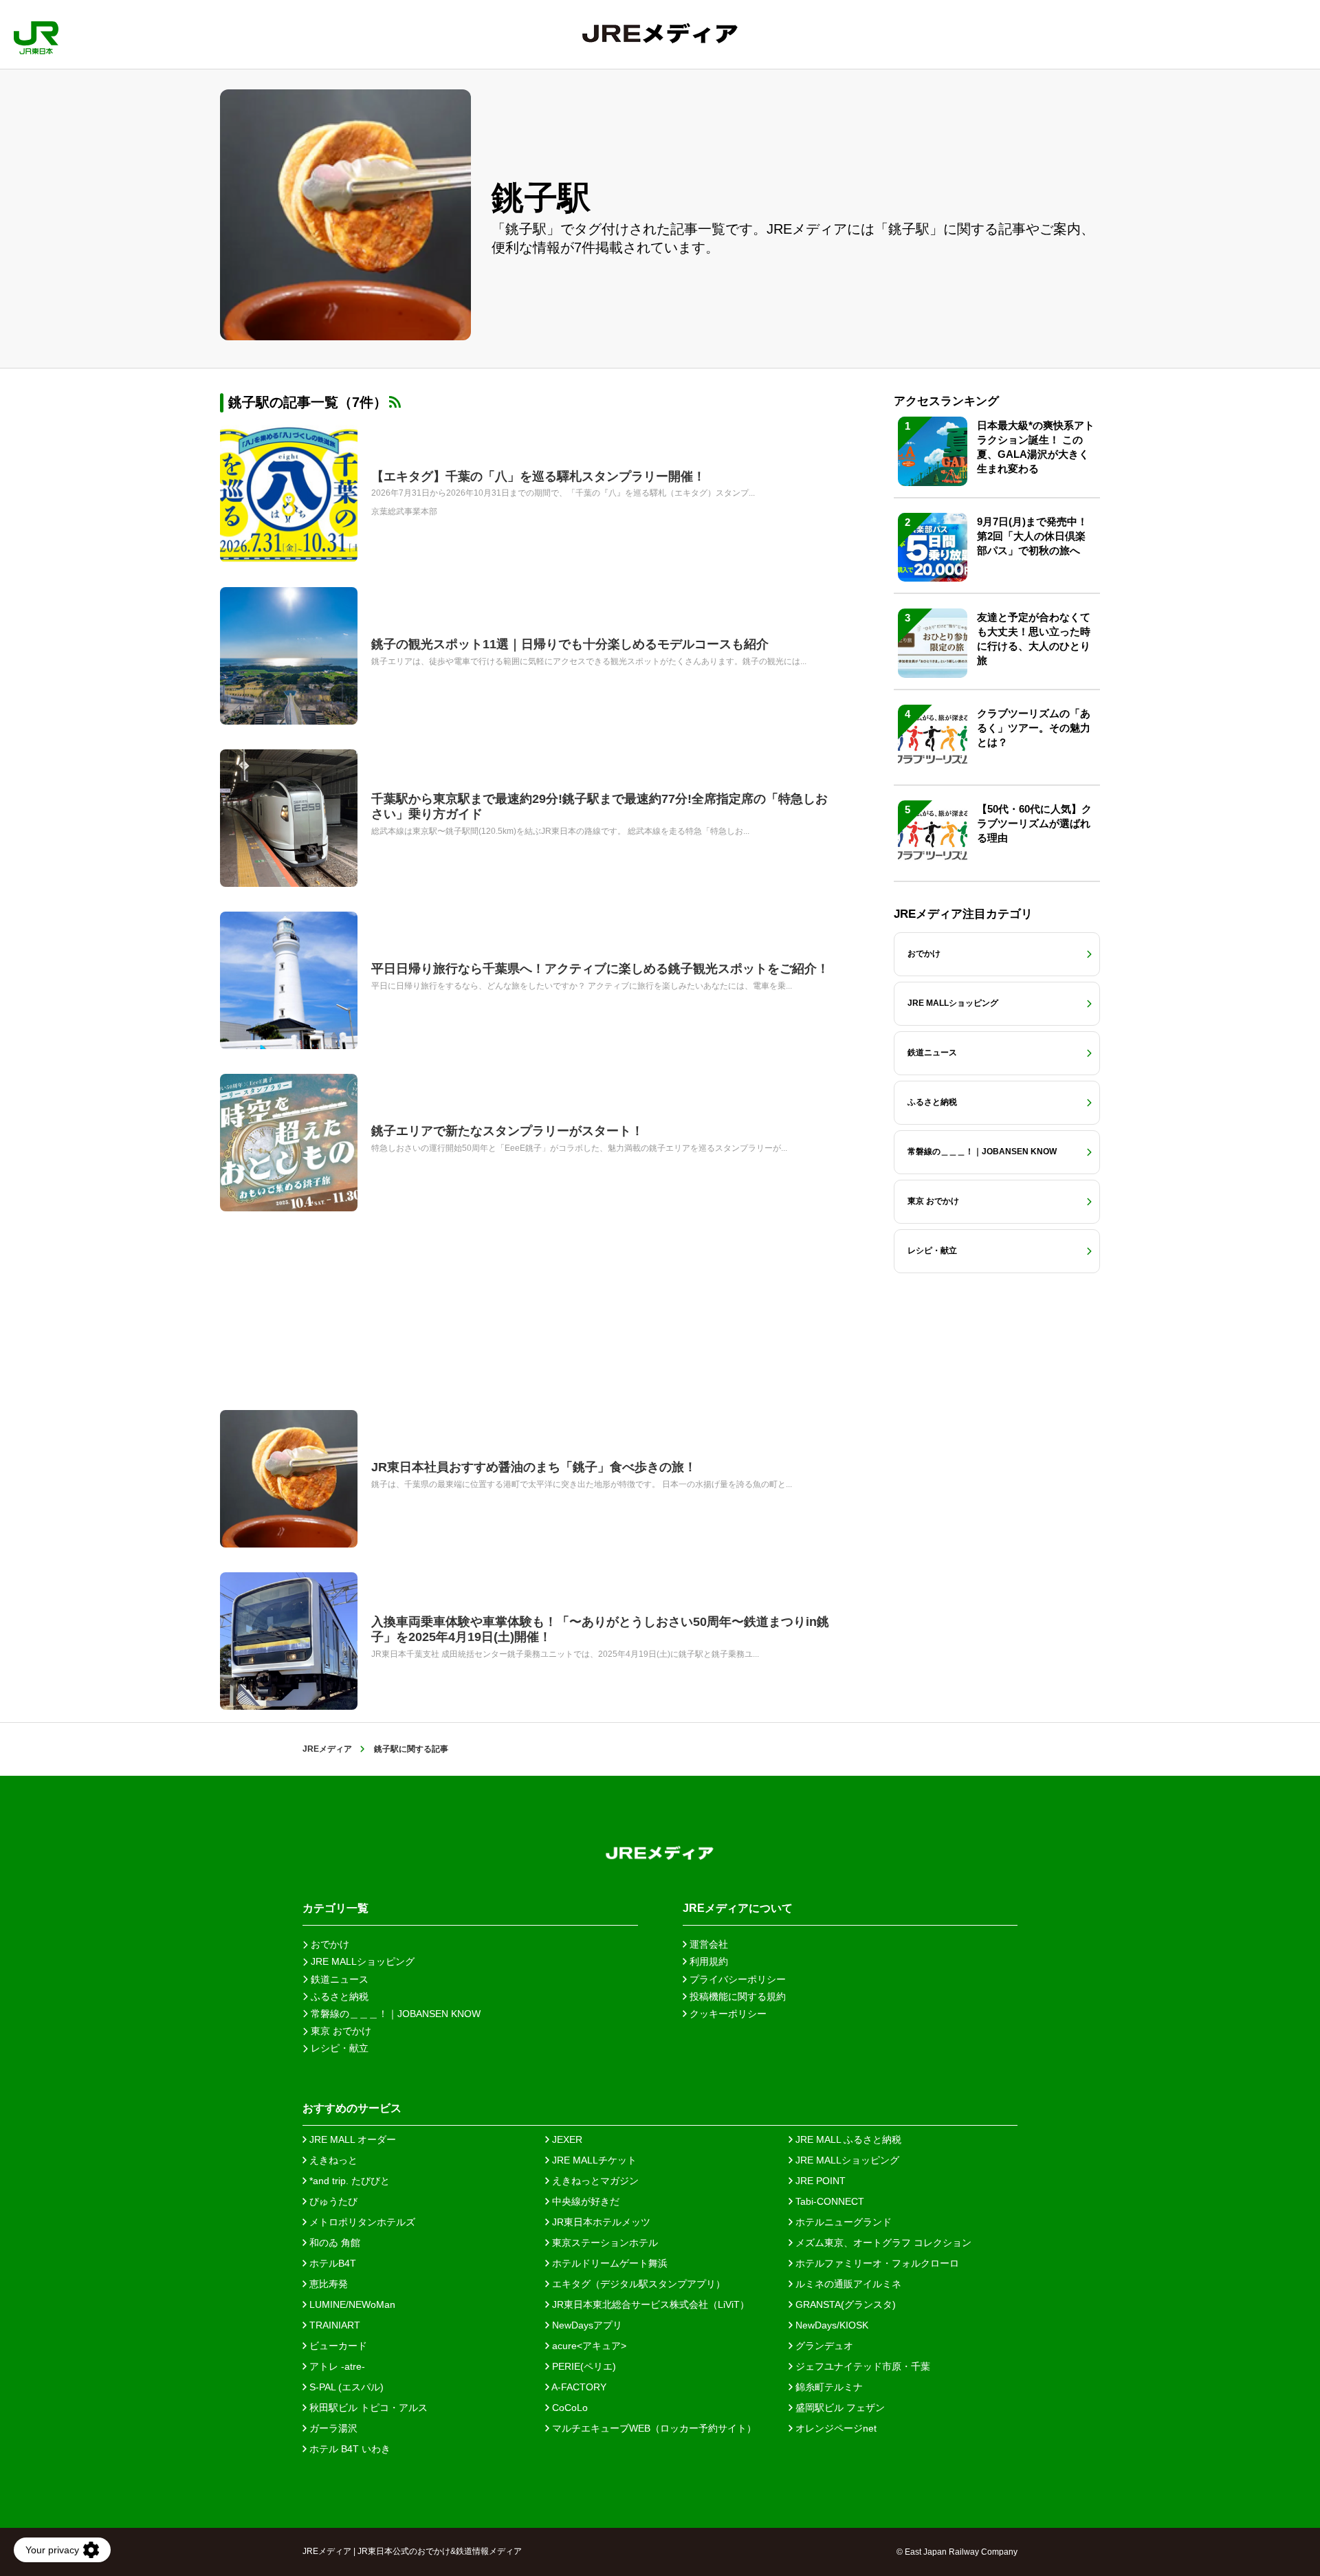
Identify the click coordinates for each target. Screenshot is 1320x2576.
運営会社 (707, 1944)
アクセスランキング (946, 401)
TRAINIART (333, 2325)
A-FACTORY (578, 2387)
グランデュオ (823, 2346)
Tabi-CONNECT (828, 2201)
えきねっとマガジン (594, 2181)
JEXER (566, 2139)
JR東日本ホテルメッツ (600, 2222)
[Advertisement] (529, 1311)
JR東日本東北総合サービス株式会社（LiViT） (649, 2304)
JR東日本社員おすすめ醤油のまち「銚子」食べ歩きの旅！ (534, 1467)
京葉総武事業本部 (404, 511)
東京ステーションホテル (604, 2243)
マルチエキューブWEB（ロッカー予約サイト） (653, 2428)
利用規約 (707, 1961)
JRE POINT (819, 2181)
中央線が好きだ (584, 2201)
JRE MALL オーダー (351, 2139)
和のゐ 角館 (333, 2243)
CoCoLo (569, 2408)
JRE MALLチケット (593, 2160)
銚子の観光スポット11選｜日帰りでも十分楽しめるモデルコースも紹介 (570, 644)
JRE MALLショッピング (846, 2160)
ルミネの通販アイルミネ (847, 2284)
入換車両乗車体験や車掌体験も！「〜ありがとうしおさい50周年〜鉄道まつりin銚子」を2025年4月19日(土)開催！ (600, 1629)
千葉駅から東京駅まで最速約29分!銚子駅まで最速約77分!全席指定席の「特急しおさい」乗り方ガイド (599, 806)
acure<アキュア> (588, 2346)
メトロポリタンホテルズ (361, 2222)
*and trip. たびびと (348, 2181)
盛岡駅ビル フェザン (839, 2408)
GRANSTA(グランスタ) (844, 2304)
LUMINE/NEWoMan (351, 2304)
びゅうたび (332, 2201)
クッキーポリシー (727, 2014)
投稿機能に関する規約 (736, 1996)
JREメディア (327, 1749)
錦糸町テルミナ (828, 2387)
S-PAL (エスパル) (345, 2387)
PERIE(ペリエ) (583, 2366)
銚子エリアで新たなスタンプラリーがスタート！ (507, 1131)
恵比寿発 (327, 2284)
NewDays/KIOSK (830, 2325)
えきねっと (332, 2160)
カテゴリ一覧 (335, 1908)
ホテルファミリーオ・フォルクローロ (876, 2263)
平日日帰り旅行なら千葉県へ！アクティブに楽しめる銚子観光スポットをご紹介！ (600, 969)
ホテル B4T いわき (349, 2449)
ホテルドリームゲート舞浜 (608, 2263)
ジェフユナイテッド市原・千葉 (861, 2366)
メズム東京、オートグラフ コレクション (882, 2243)
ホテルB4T (331, 2263)
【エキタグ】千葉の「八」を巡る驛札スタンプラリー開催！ (538, 476)
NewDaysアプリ (586, 2325)
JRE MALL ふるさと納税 (847, 2139)
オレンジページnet (835, 2428)
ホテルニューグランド (842, 2222)
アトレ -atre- (336, 2366)
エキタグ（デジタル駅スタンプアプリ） (637, 2284)
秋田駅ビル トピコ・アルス (367, 2408)
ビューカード (337, 2346)
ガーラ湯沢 (332, 2428)
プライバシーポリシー (736, 1979)
